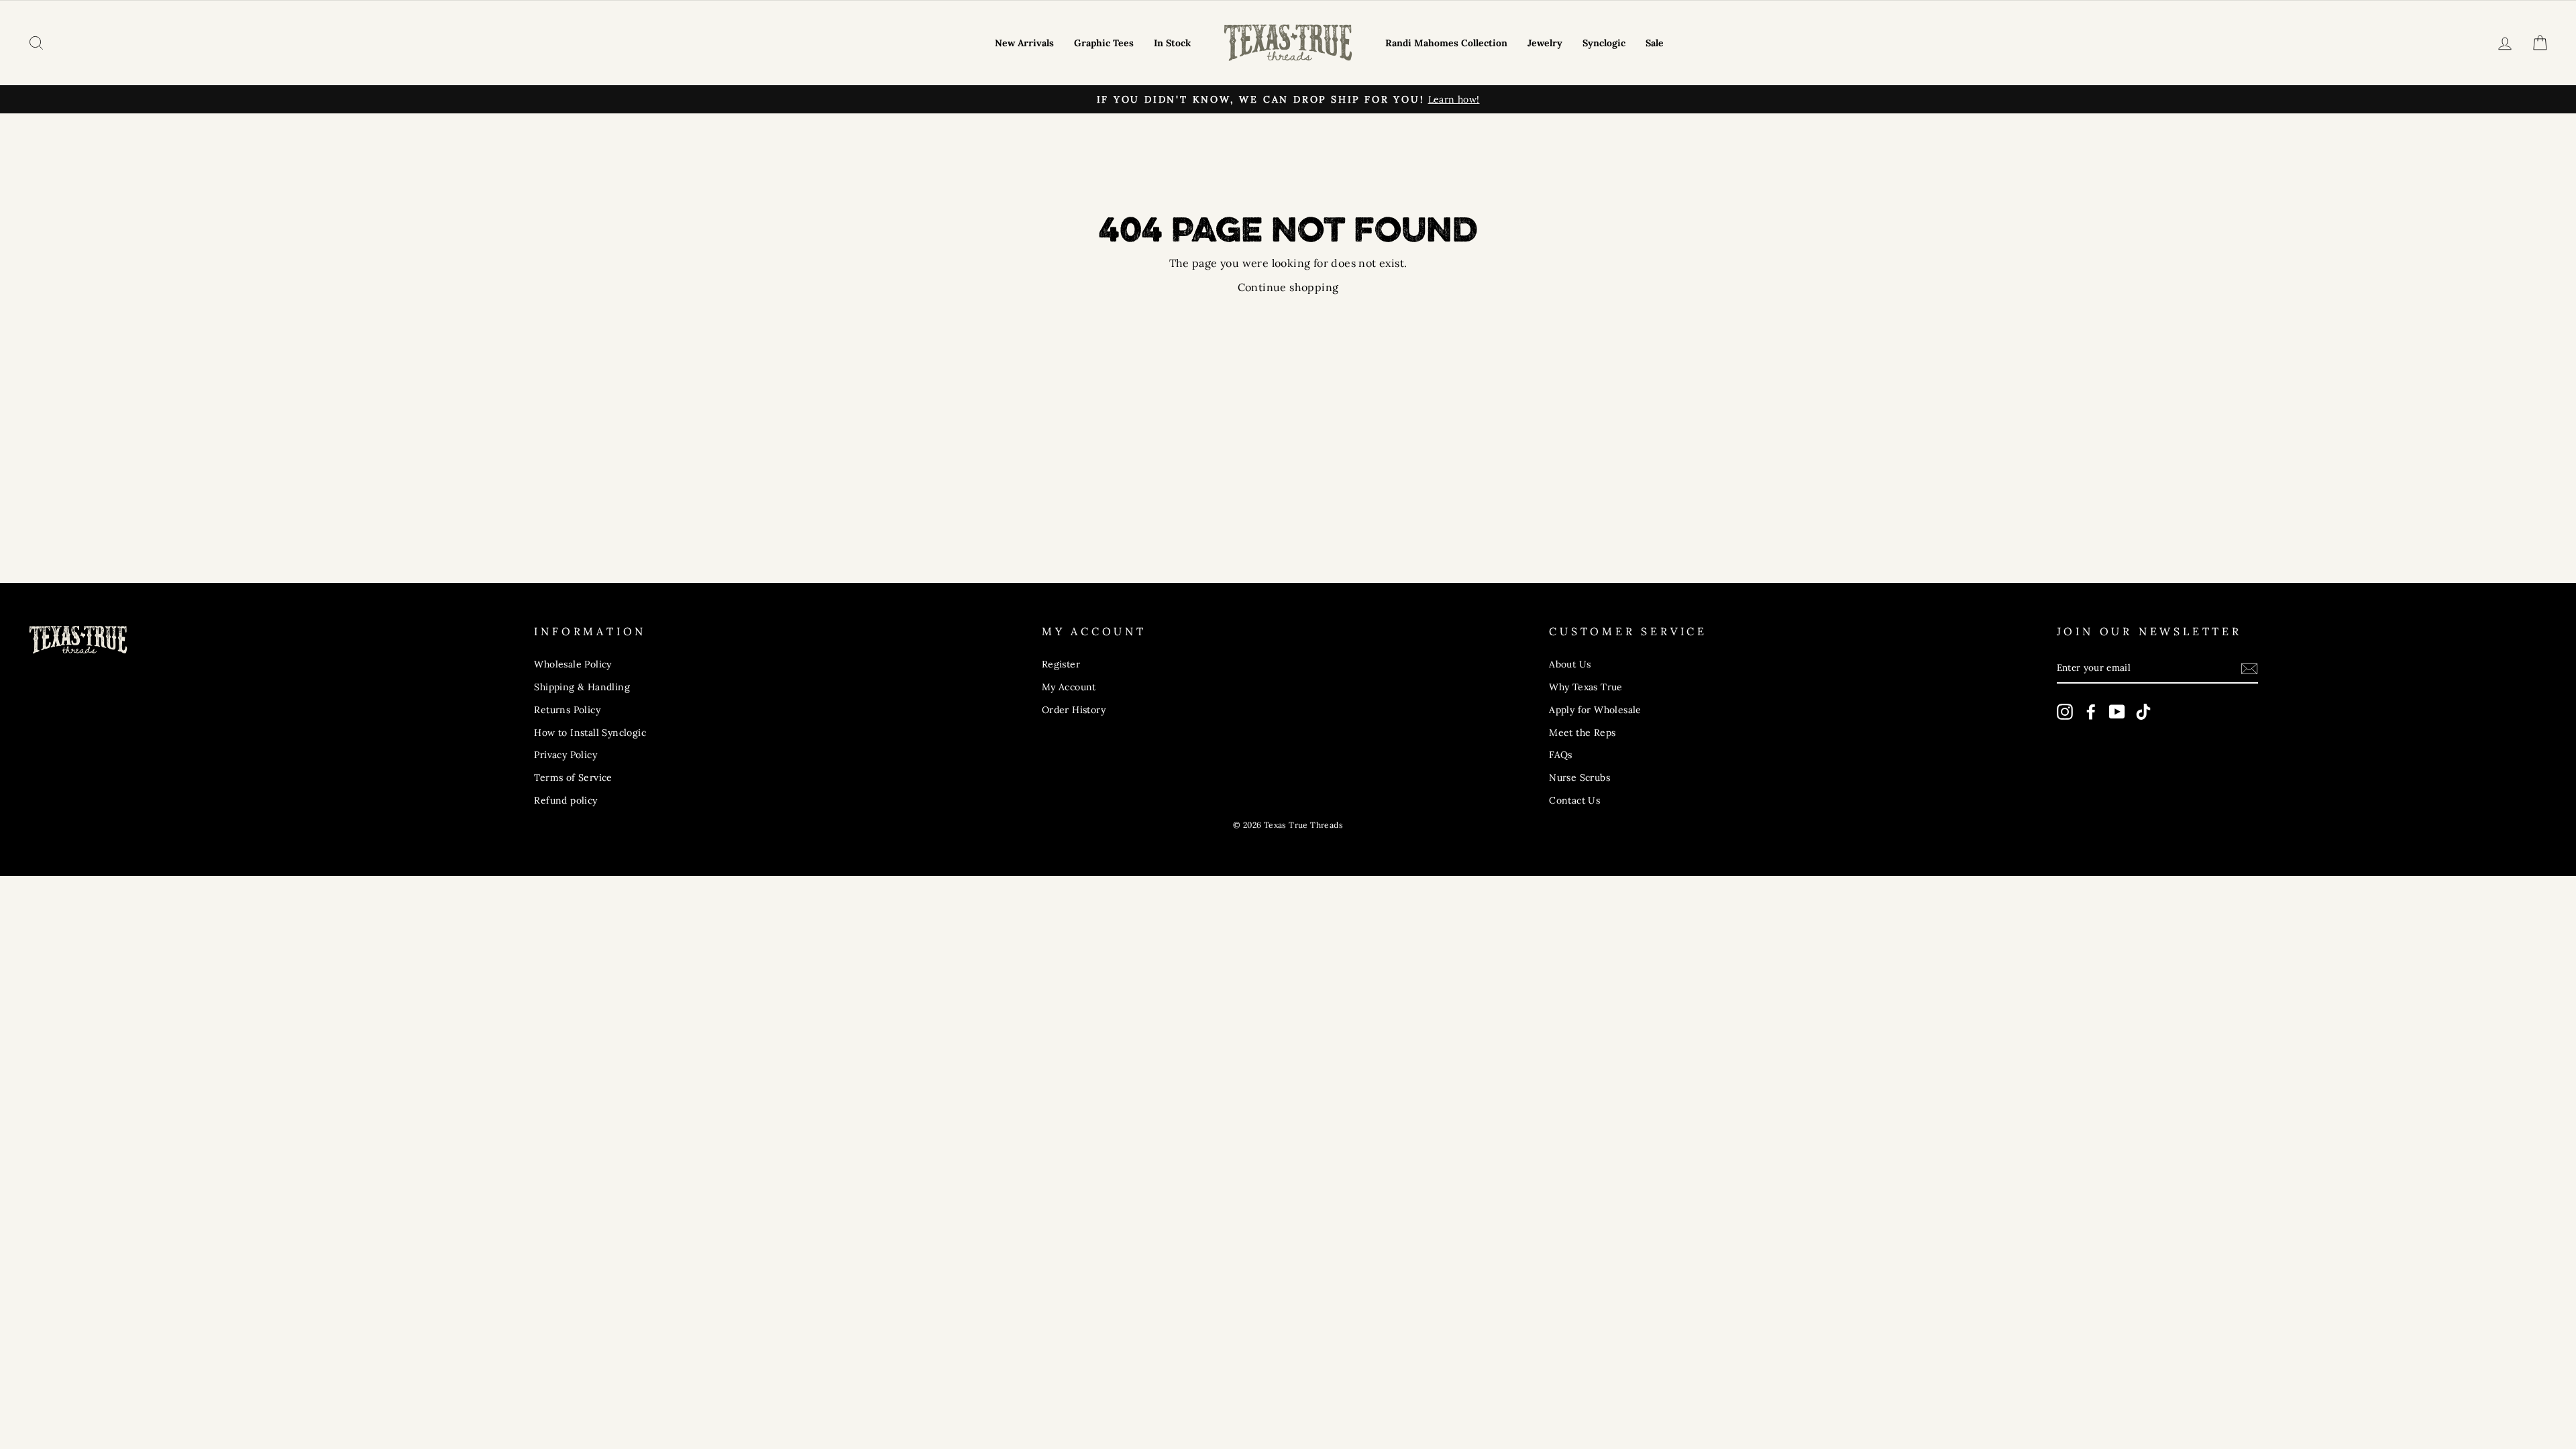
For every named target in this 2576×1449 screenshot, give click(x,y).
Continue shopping (1288, 287)
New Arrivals (1024, 43)
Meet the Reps (1582, 733)
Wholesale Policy (573, 664)
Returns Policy (567, 710)
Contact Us (1574, 800)
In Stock (1172, 43)
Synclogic (1604, 43)
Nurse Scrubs (1579, 777)
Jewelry (1545, 43)
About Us (1570, 664)
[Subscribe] (2249, 668)
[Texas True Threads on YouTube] (2117, 712)
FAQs (1561, 755)
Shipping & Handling (582, 687)
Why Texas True (1586, 687)
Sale (1655, 43)
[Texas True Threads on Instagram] (2065, 712)
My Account (1069, 687)
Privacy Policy (566, 755)
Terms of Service (573, 777)
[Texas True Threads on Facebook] (2091, 712)
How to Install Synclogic (590, 733)
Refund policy (566, 800)
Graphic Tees (1104, 43)
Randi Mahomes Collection (1446, 43)
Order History (1074, 710)
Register (1061, 664)
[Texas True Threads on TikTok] (2143, 712)
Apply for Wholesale (1595, 710)
